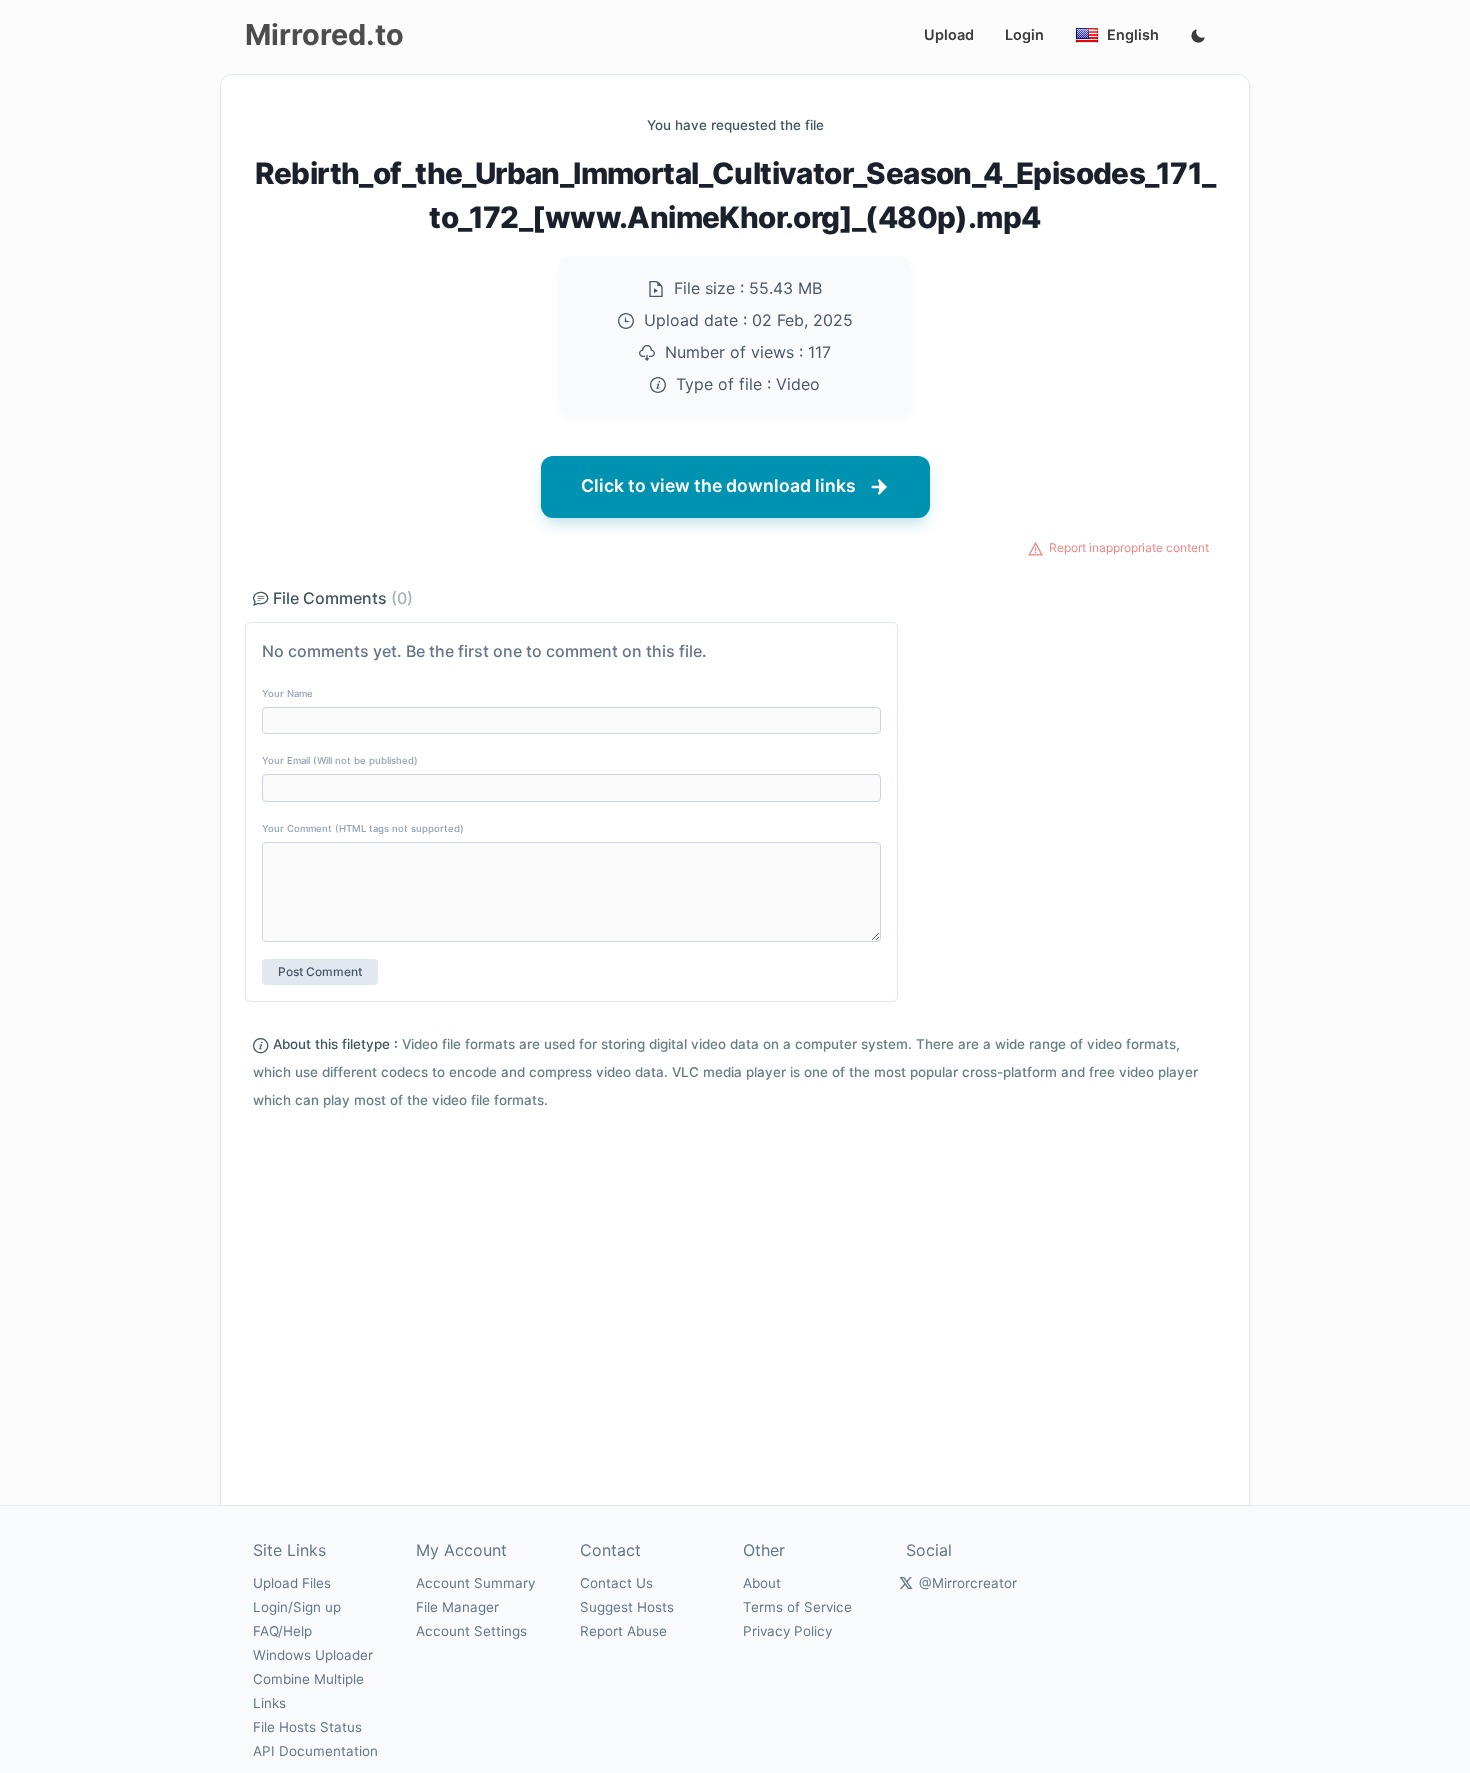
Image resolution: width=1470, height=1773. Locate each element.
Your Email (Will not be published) (340, 760)
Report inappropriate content (1129, 547)
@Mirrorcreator (968, 1583)
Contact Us (616, 1583)
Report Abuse (623, 1631)
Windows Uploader (313, 1655)
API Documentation (315, 1751)
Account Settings (471, 1631)
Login (1024, 34)
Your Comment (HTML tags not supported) (363, 828)
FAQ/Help (282, 1631)
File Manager (457, 1607)
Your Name (287, 693)
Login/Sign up (297, 1607)
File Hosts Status (307, 1727)
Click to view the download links (718, 485)
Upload (949, 34)
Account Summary (475, 1583)
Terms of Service (797, 1607)
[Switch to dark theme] (1198, 37)
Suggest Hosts (627, 1607)
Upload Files (292, 1583)
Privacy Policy (787, 1631)
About (762, 1583)
